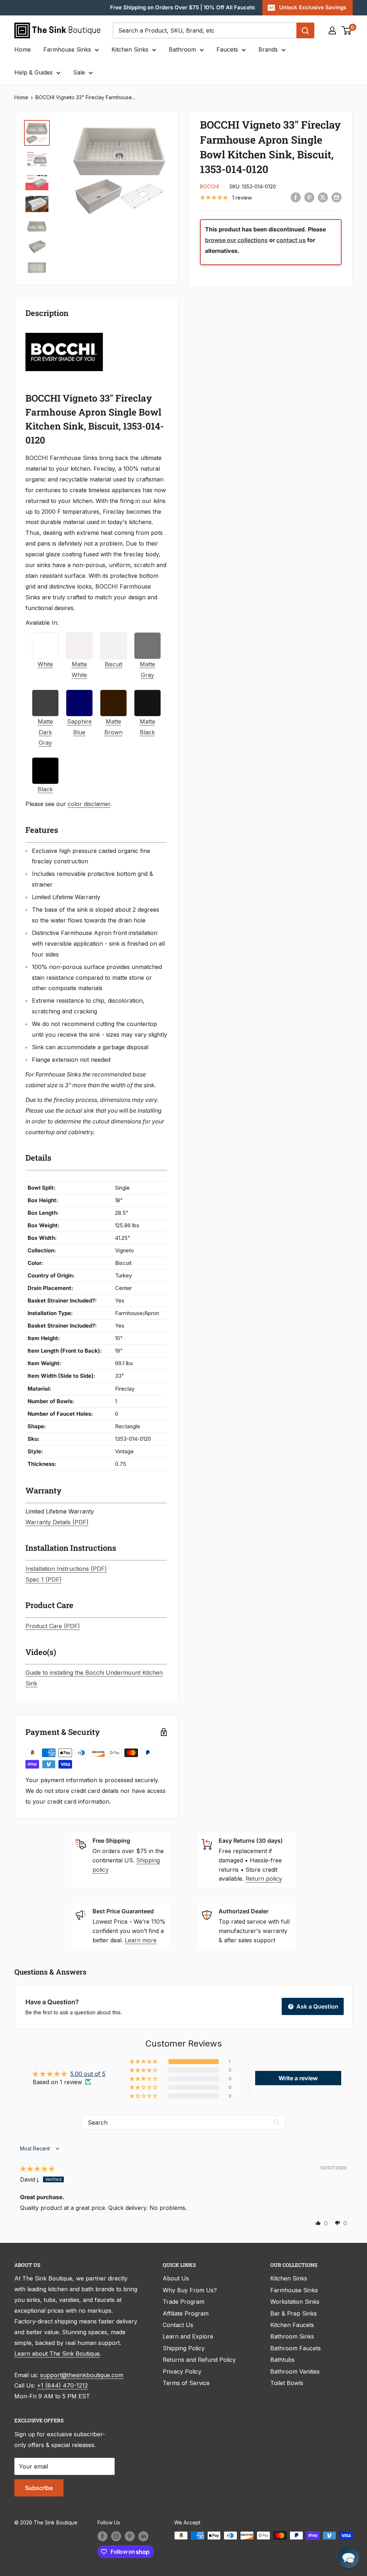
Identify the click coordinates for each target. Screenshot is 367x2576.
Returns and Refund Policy (199, 2360)
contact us (291, 240)
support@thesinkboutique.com (82, 2375)
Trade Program (183, 2302)
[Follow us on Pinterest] (130, 2536)
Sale (79, 72)
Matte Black (147, 727)
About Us (176, 2278)
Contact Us (178, 2325)
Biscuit (113, 664)
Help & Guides (34, 72)
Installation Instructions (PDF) (66, 1569)
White (45, 664)
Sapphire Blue (79, 727)
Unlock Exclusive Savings (313, 7)
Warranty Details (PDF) (57, 1522)
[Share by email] (337, 197)
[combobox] (205, 30)
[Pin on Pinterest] (309, 197)
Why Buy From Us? (190, 2290)
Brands (268, 49)
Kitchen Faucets (292, 2325)
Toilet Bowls (287, 2383)
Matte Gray (147, 670)
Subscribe (39, 2488)
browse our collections (236, 240)
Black (45, 789)
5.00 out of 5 (88, 2074)
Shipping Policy (184, 2348)
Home (23, 49)
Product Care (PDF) (53, 1626)
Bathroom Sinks (292, 2336)
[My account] (332, 30)
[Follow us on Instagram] (116, 2536)
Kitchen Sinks (130, 49)
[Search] (305, 30)
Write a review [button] (298, 2078)
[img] (37, 2169)
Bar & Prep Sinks (294, 2313)
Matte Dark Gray (45, 732)
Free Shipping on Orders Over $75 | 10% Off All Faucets (182, 7)
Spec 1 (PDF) (44, 1579)
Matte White (79, 670)
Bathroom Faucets (295, 2348)
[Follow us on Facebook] (103, 2536)
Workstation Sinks (295, 2302)
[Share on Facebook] (296, 197)
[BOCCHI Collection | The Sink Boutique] (64, 332)
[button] (144, 2062)
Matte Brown (113, 727)
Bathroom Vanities (295, 2371)
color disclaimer (89, 804)
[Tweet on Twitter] (323, 197)
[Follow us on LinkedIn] (143, 2536)
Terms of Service (186, 2383)
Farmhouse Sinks (67, 49)
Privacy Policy (182, 2371)
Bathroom (182, 49)
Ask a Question (317, 2006)
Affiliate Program (186, 2313)
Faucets (227, 49)
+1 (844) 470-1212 (62, 2385)
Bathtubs (282, 2360)
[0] (347, 30)
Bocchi (209, 186)
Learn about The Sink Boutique (57, 2354)
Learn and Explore (188, 2336)
